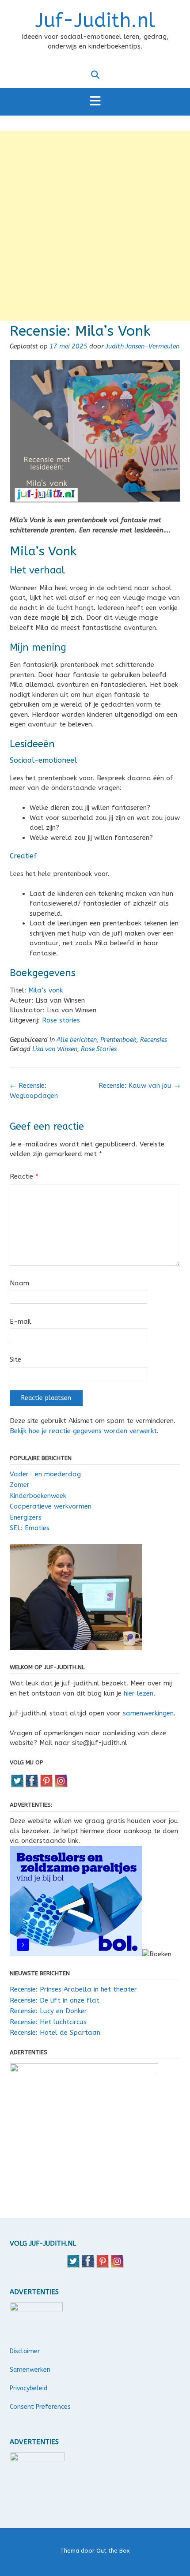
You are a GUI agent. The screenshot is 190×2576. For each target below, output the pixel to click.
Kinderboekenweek (38, 1496)
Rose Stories (99, 1049)
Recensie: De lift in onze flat (55, 2000)
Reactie (24, 1176)
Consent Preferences (40, 2407)
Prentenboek (118, 1040)
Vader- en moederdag (45, 1474)
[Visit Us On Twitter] (17, 1786)
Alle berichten (77, 1040)
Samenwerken (30, 2370)
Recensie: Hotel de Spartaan (55, 2033)
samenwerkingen (148, 1713)
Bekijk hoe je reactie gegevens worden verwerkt (83, 1431)
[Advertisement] (95, 226)
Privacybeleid (28, 2388)
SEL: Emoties (30, 1528)
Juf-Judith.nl (95, 21)
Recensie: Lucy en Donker (48, 2011)
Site (15, 1359)
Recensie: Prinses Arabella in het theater (73, 1989)
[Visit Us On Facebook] (32, 1786)
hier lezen (139, 1693)
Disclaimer (25, 2351)
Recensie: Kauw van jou (139, 1086)
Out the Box (113, 2551)
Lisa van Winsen (55, 1049)
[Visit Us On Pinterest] (46, 1786)
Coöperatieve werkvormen (51, 1506)
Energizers (26, 1517)
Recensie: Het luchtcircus (48, 2022)
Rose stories (61, 1020)
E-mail (21, 1322)
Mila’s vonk (46, 990)
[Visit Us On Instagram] (61, 1786)
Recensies (154, 1040)
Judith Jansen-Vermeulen (142, 346)
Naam (19, 1283)
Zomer (20, 1485)
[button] (95, 102)
